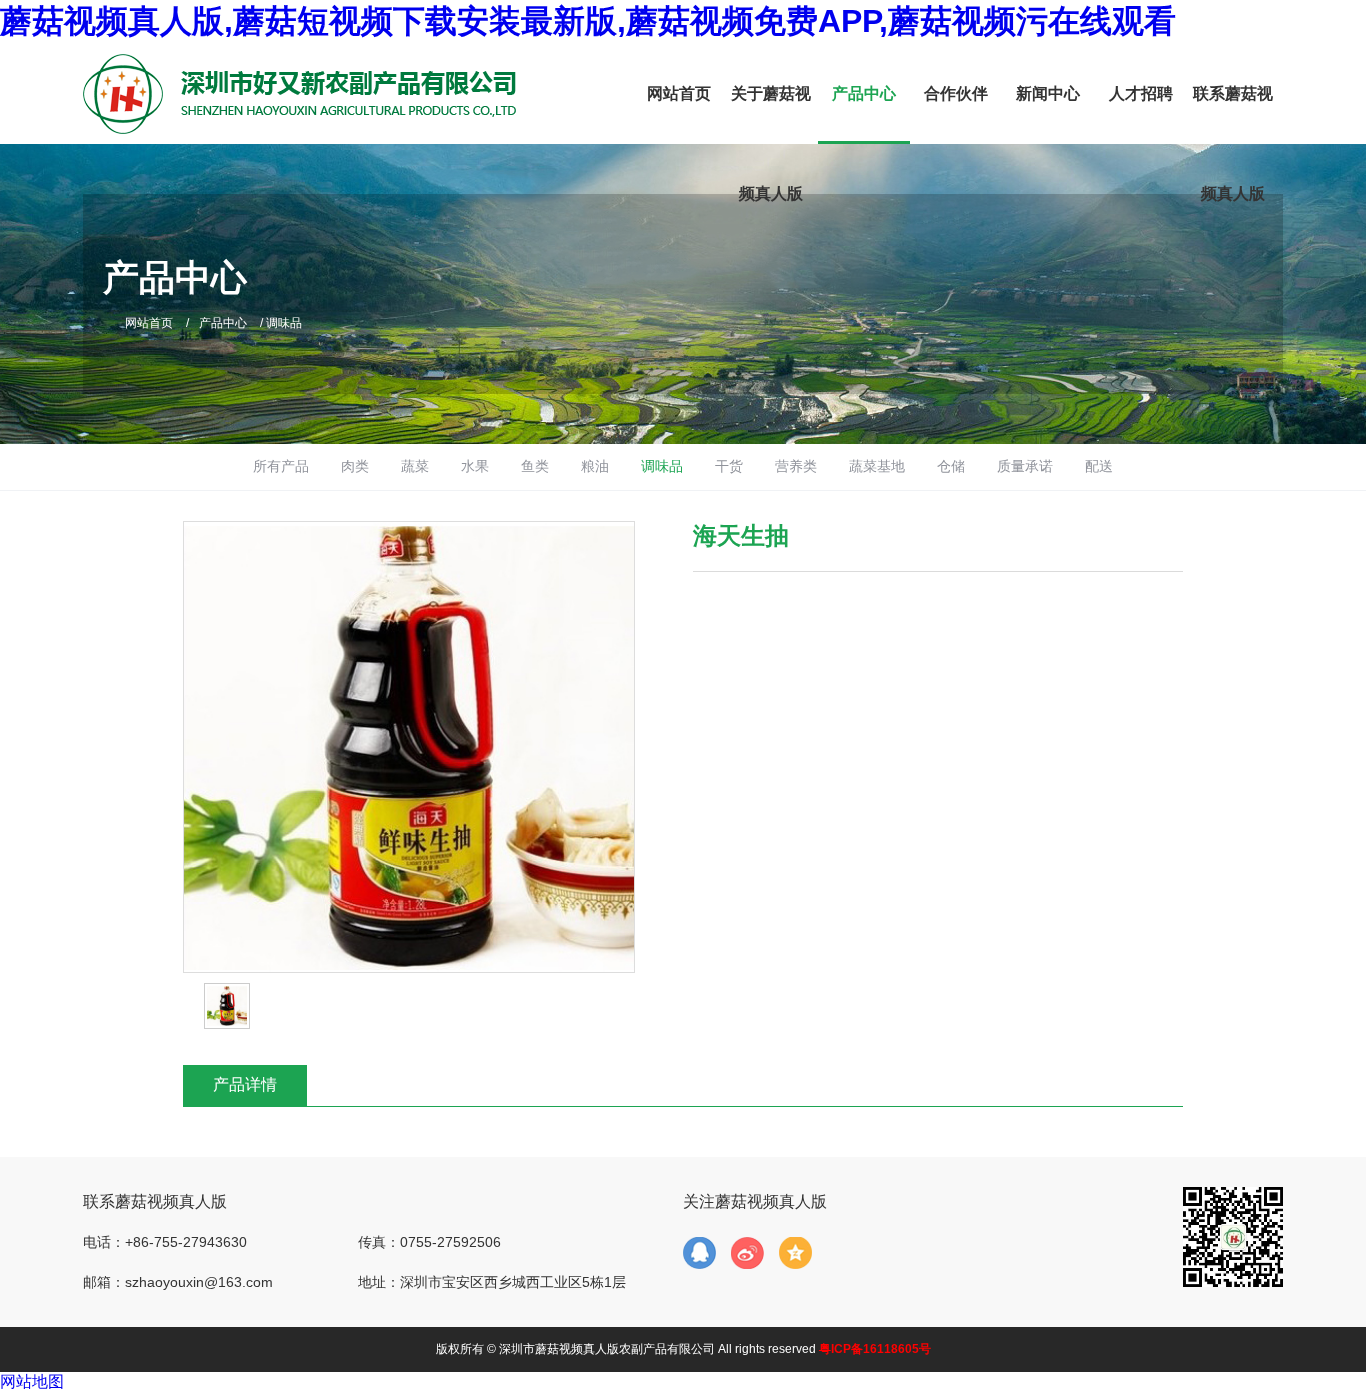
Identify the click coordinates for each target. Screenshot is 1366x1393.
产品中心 (864, 93)
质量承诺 (1025, 466)
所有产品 (281, 466)
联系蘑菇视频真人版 (1233, 143)
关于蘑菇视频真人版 (771, 143)
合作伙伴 (956, 93)
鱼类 (535, 466)
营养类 (796, 466)
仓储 (951, 466)
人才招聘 (1141, 93)
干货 (729, 466)
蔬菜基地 (877, 466)
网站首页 (679, 93)
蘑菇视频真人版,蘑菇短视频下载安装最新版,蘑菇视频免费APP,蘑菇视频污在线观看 (588, 21)
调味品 (662, 466)
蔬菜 (415, 466)
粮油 (595, 466)
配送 (1099, 466)
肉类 (355, 466)
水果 (475, 466)
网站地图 (32, 1381)
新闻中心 (1048, 93)
